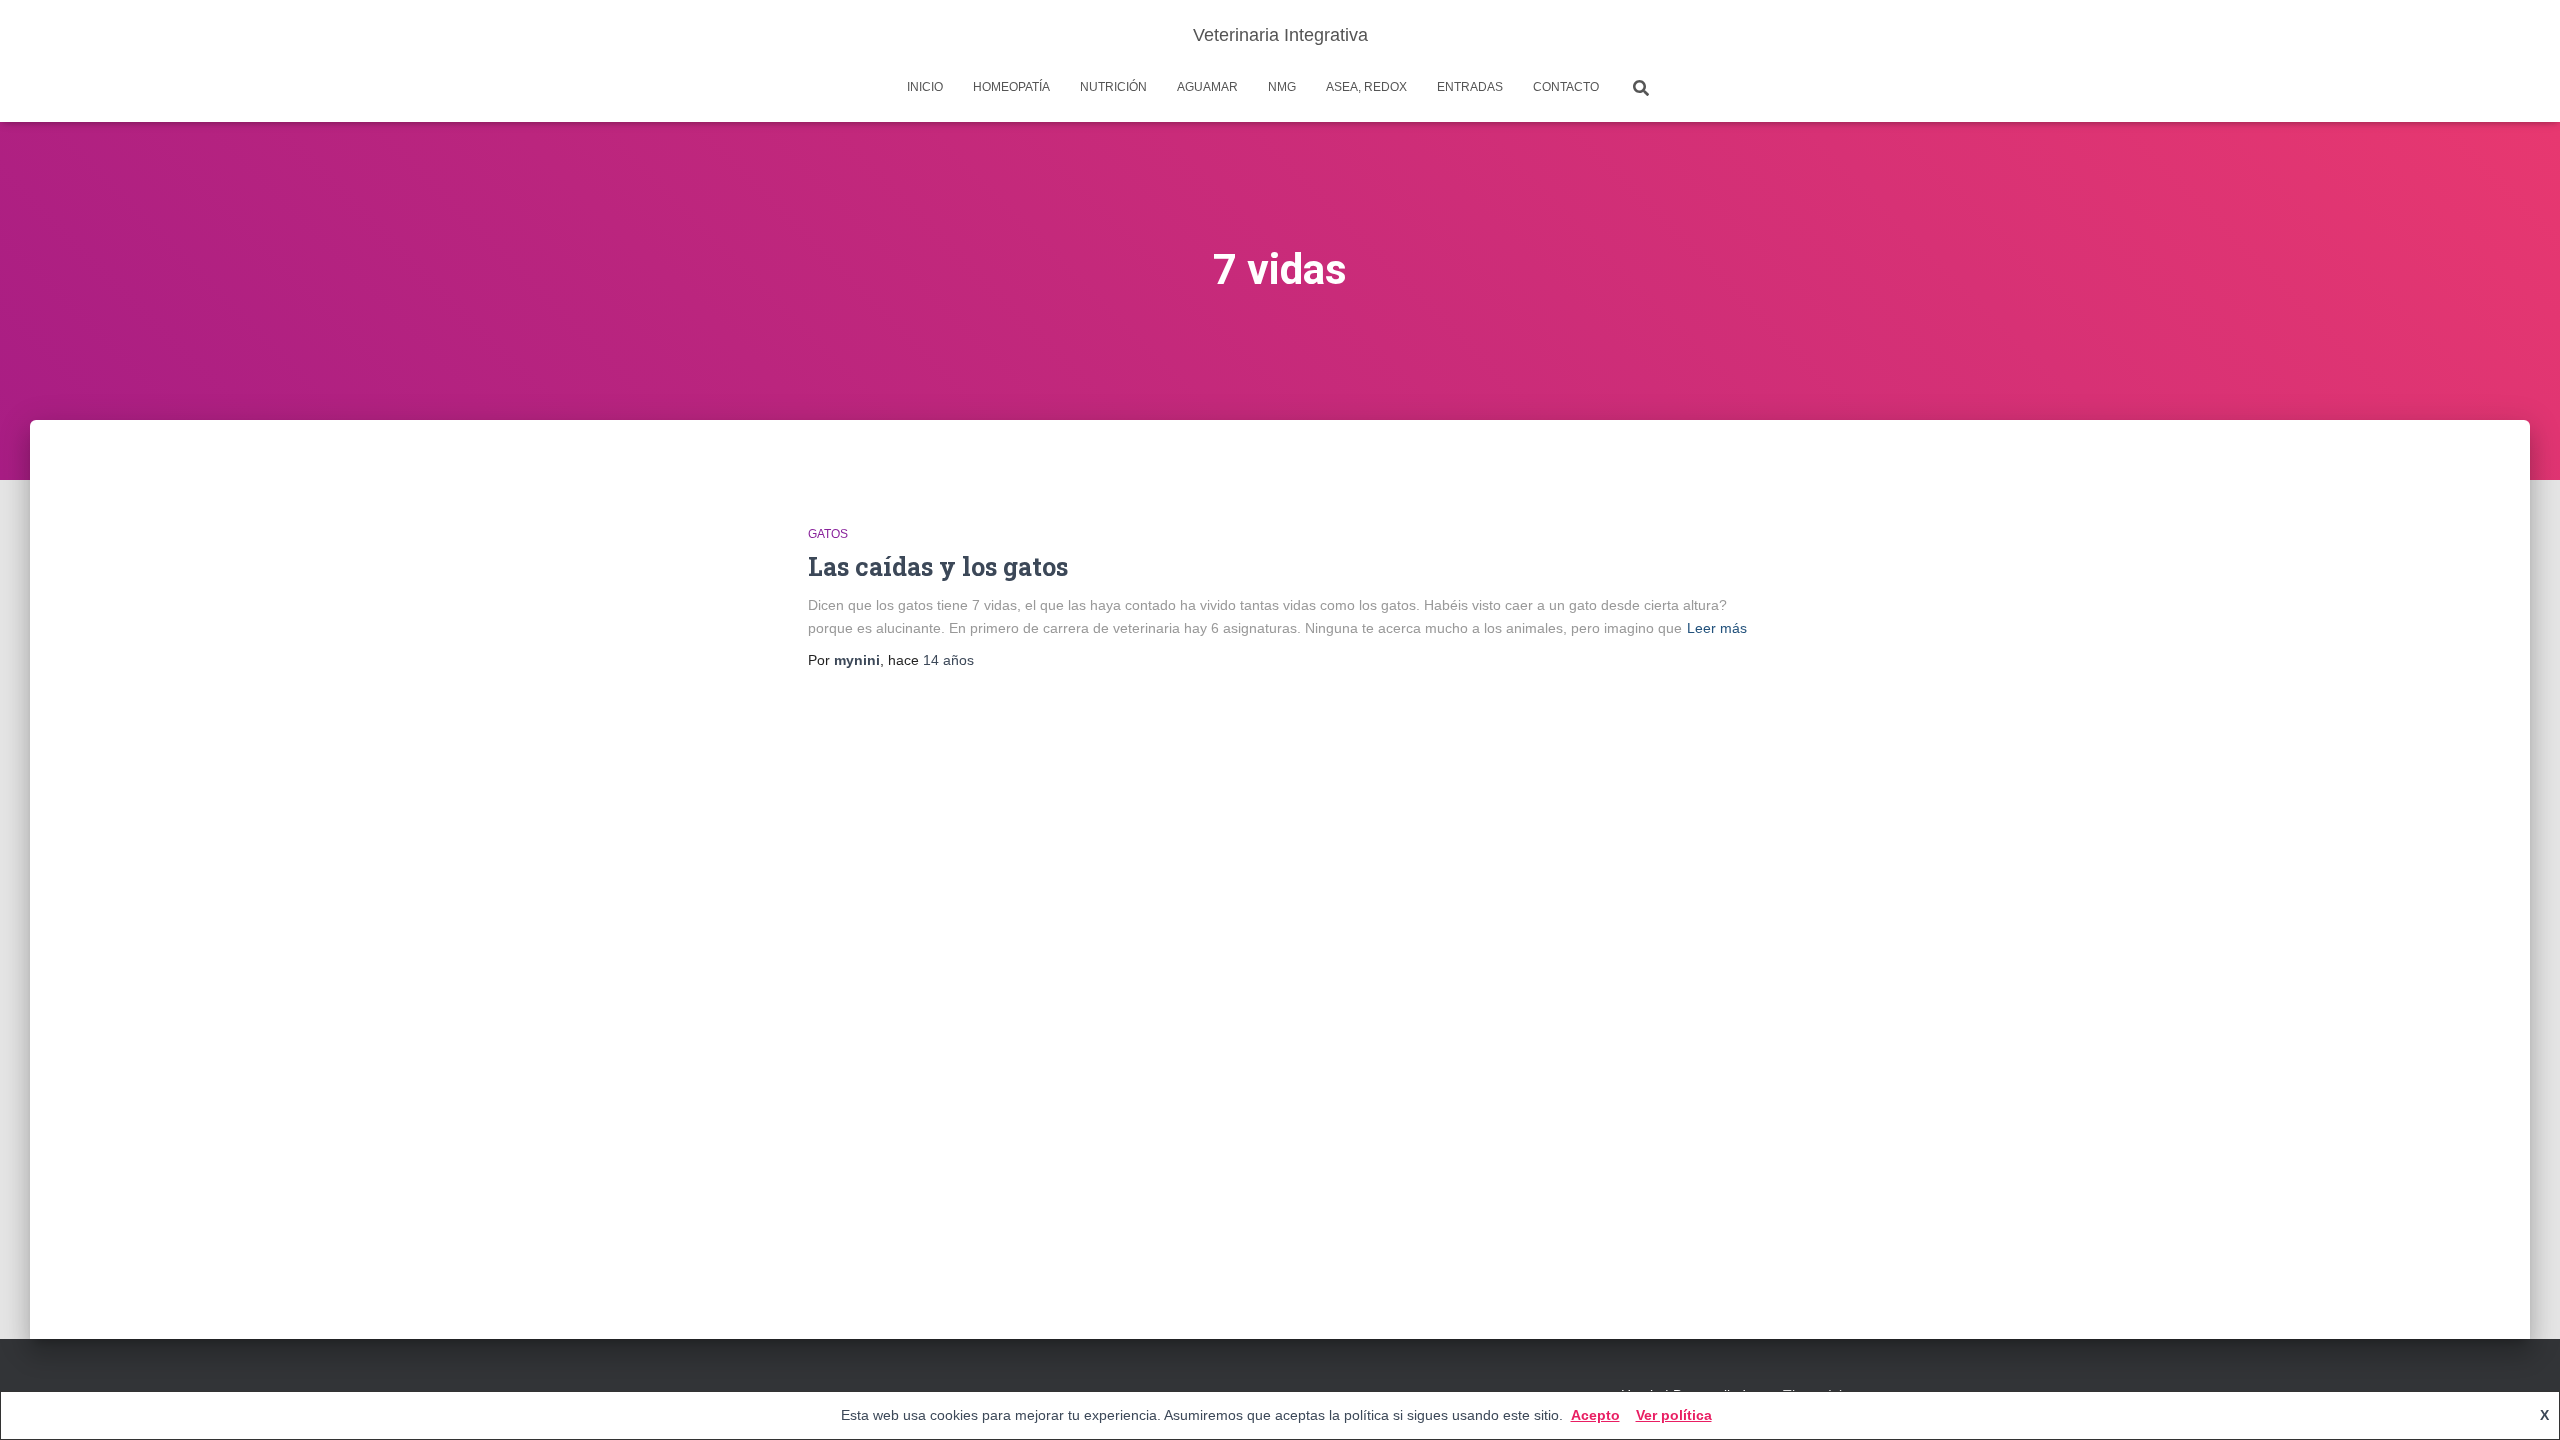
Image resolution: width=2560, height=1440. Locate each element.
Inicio (925, 87)
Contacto (1566, 87)
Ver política (1674, 1415)
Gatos (828, 534)
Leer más (1717, 628)
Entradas (1470, 87)
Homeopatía (1011, 87)
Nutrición (1113, 87)
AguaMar (1207, 87)
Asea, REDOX (1366, 87)
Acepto (1595, 1415)
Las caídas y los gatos (938, 566)
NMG (1282, 87)
